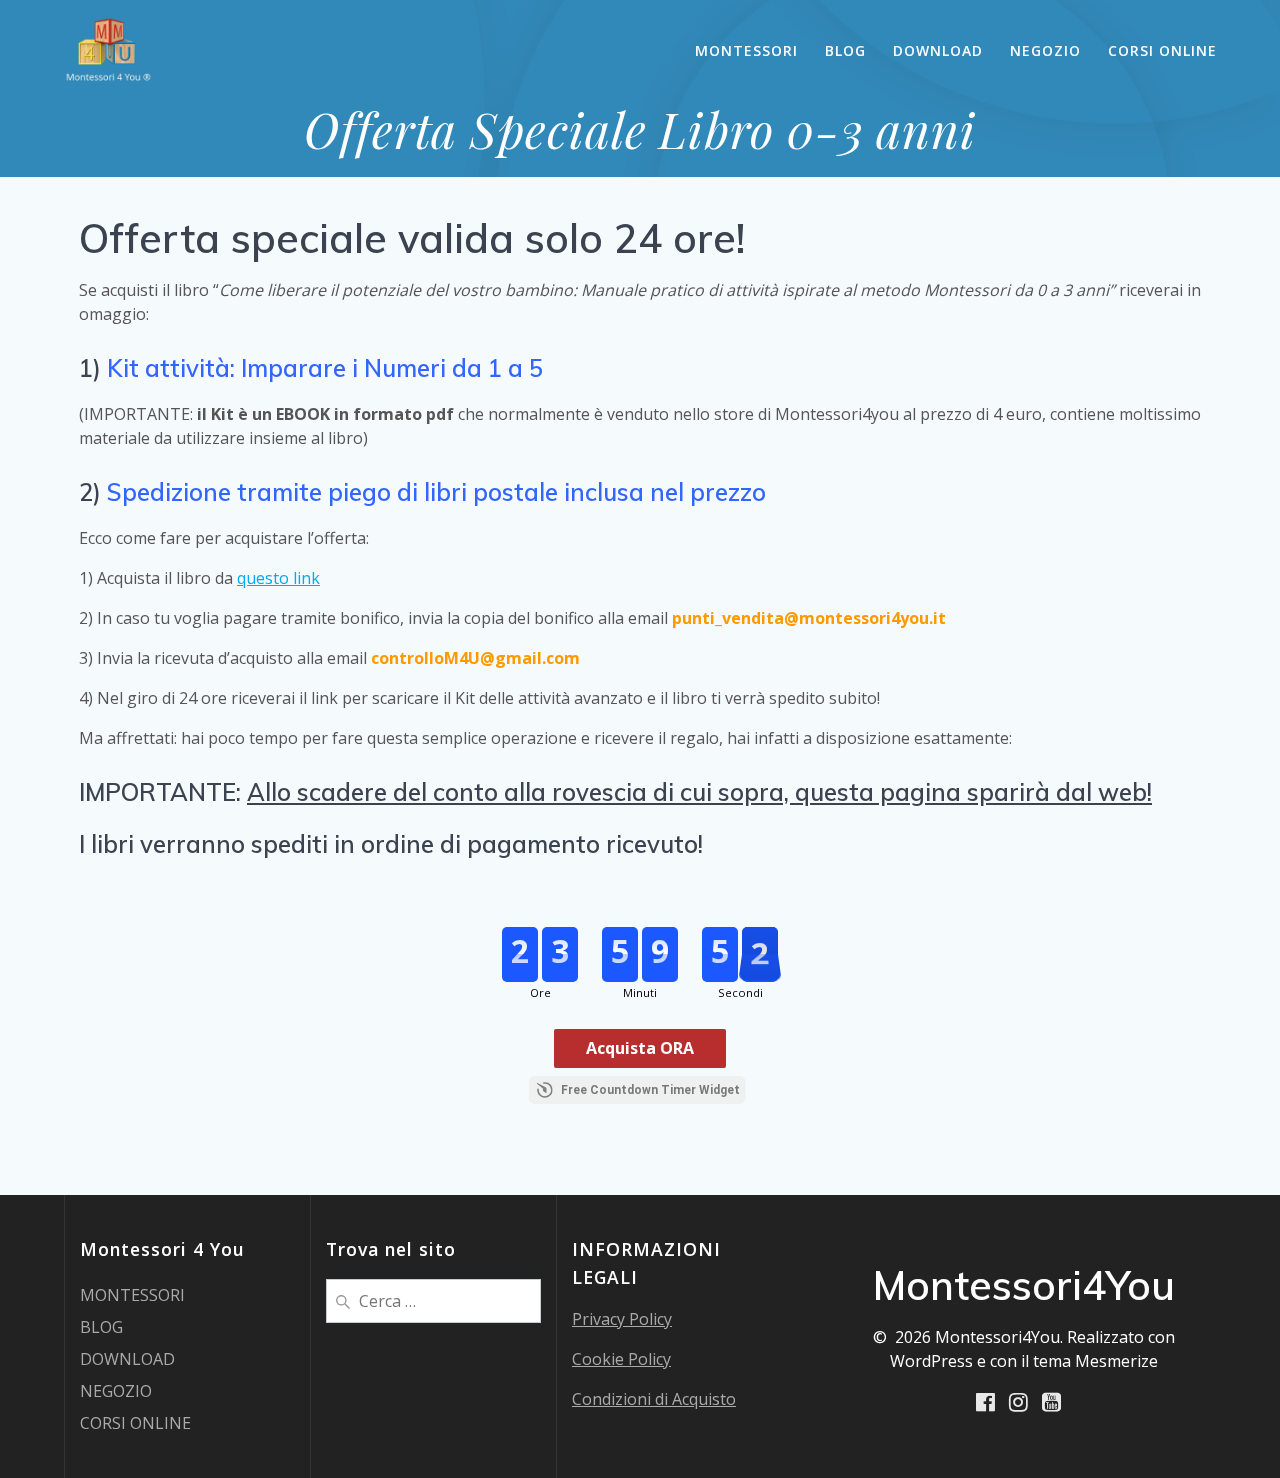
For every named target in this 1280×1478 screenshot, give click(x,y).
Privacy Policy (622, 1319)
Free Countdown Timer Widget (650, 1090)
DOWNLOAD (938, 50)
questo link (278, 578)
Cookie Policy (621, 1359)
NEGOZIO (1045, 50)
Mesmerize (1116, 1361)
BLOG (845, 50)
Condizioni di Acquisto (654, 1399)
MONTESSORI (746, 50)
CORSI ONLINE (1162, 50)
